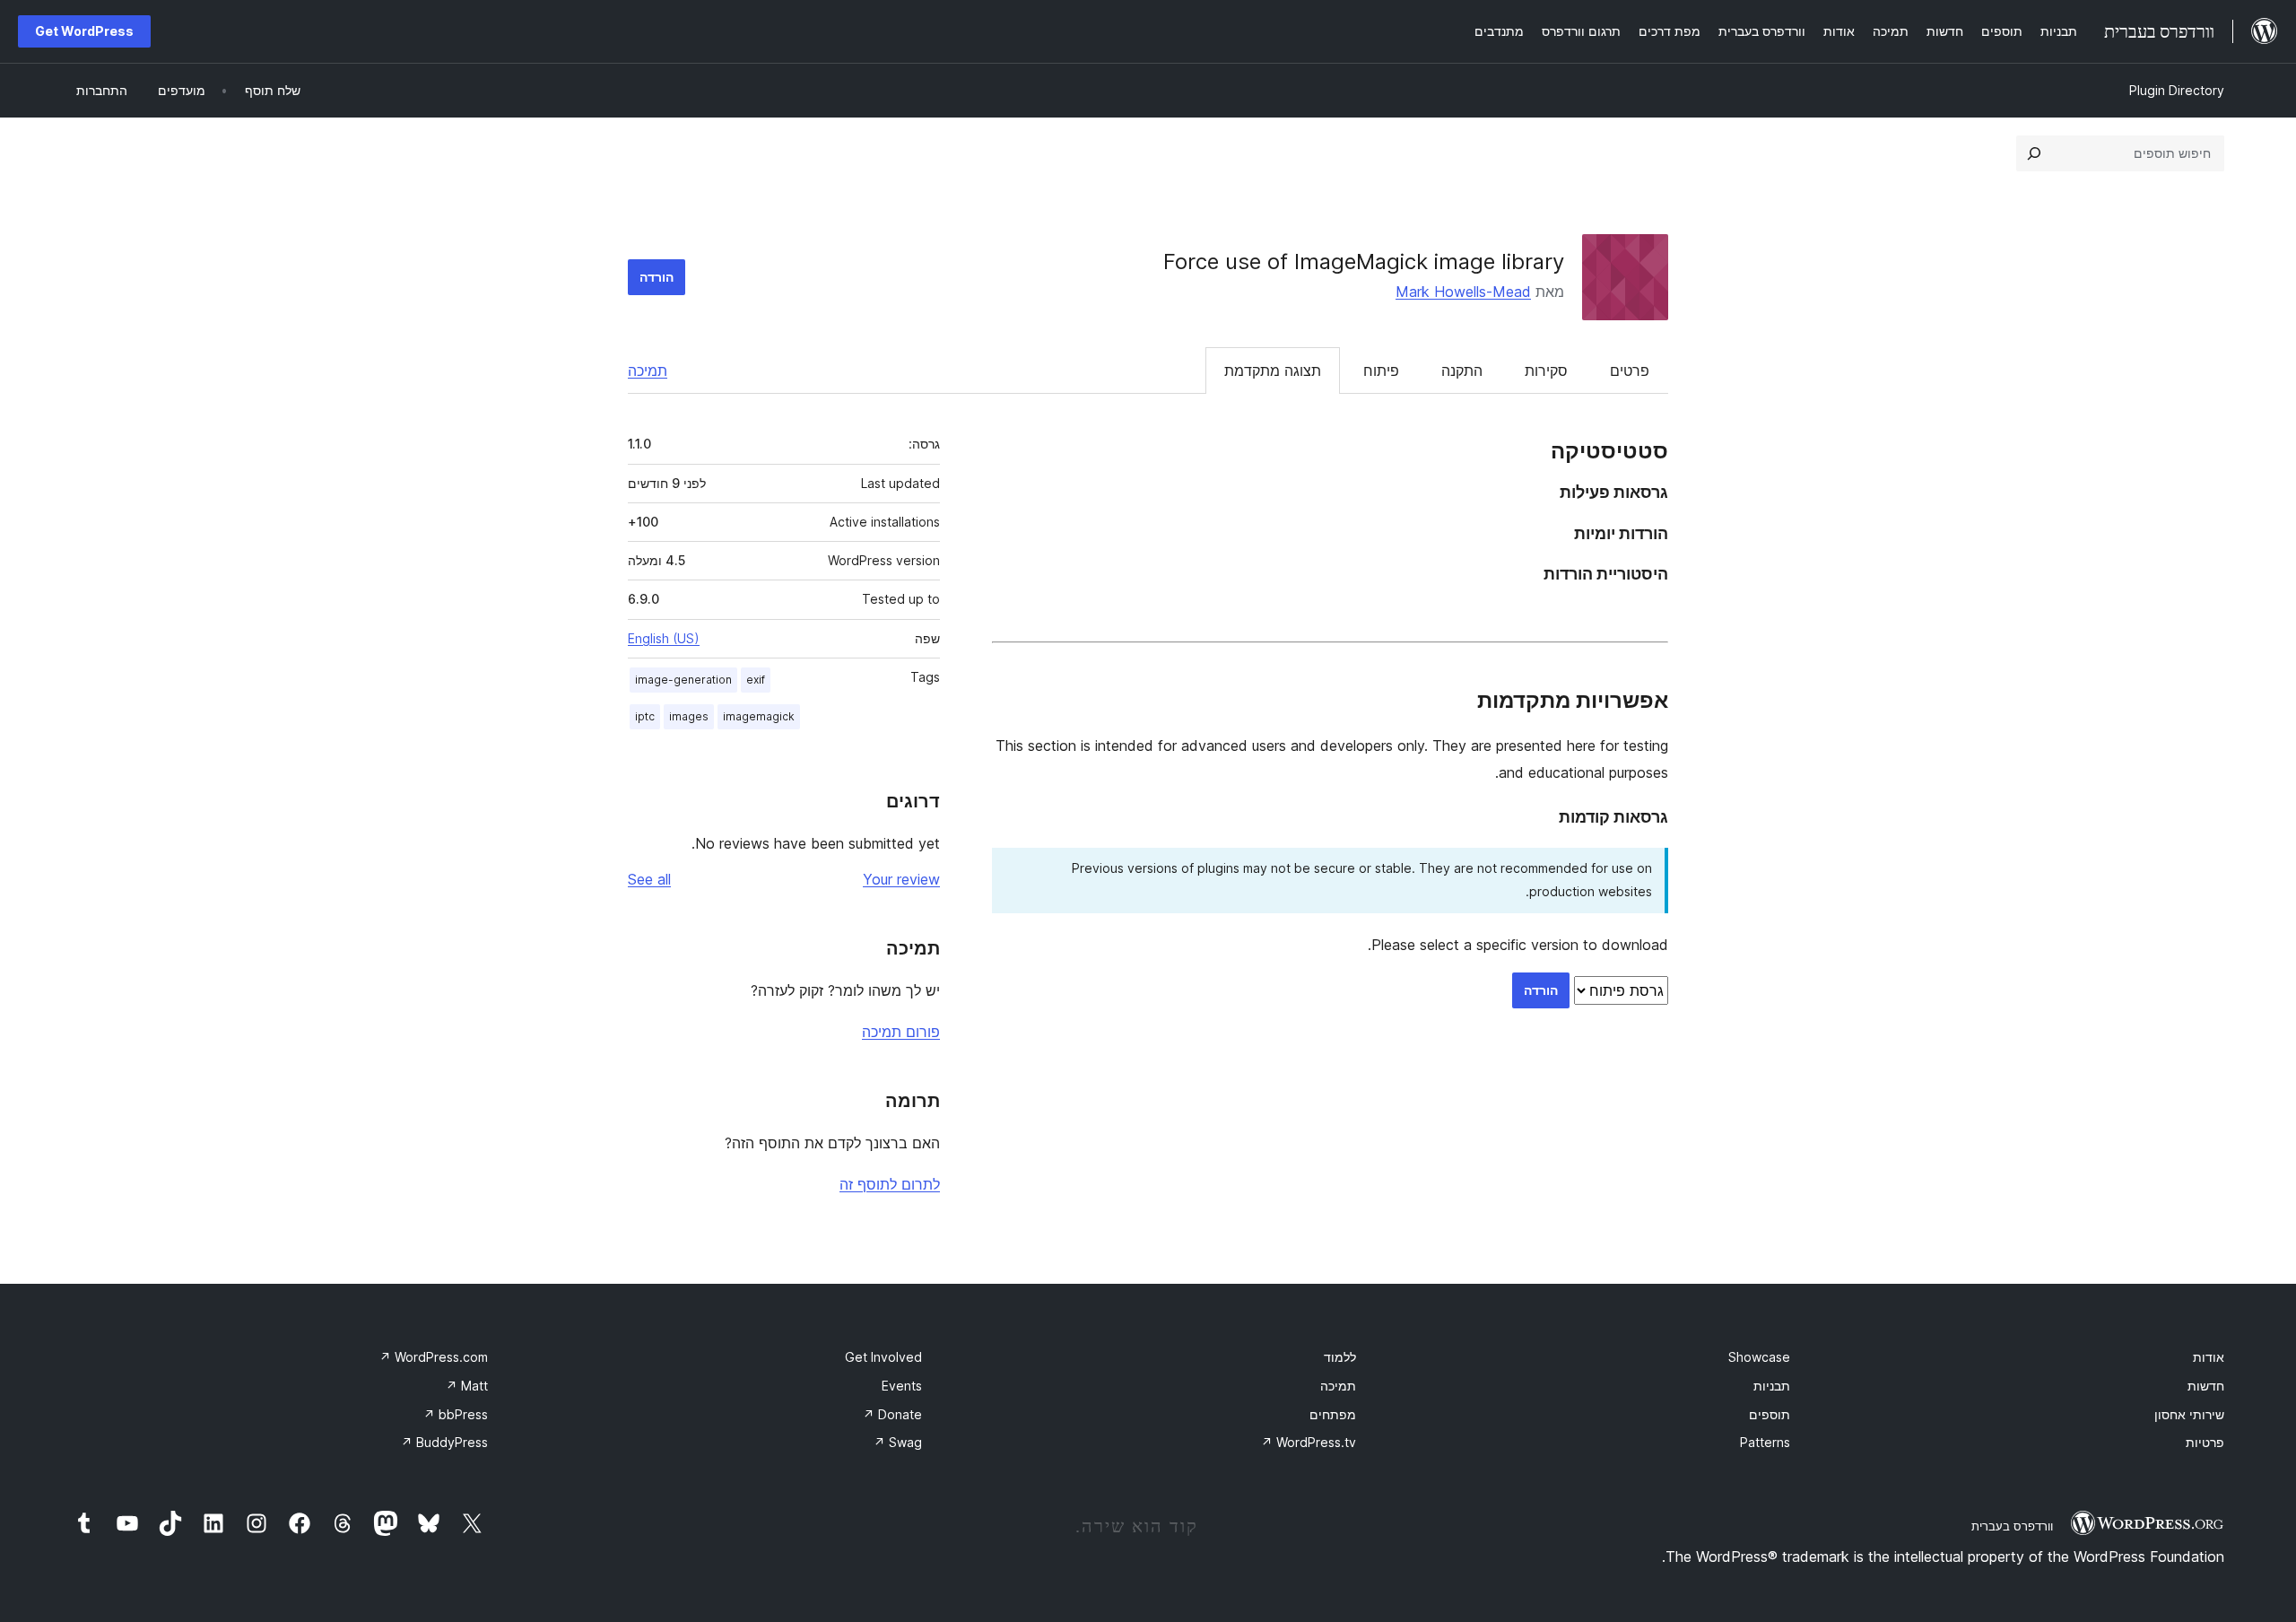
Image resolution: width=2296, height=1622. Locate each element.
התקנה (1462, 371)
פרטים (1630, 371)
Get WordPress (84, 31)
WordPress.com (434, 1357)
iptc (645, 716)
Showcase (1759, 1357)
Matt (467, 1386)
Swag (898, 1442)
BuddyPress (444, 1442)
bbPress (456, 1414)
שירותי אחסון (2189, 1414)
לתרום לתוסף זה (890, 1184)
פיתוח (1381, 371)
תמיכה (648, 371)
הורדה (657, 277)
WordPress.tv (1309, 1442)
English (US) (664, 638)
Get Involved (883, 1357)
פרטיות (2205, 1442)
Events (902, 1386)
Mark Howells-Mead (1463, 292)
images (689, 716)
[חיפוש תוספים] (2034, 153)
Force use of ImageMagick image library (1364, 262)
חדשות (2206, 1386)
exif (756, 680)
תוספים (1770, 1414)
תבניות (1772, 1386)
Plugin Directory (2177, 90)
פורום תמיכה (901, 1032)
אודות (2209, 1357)
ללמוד (1340, 1357)
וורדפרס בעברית (2012, 1526)
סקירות (1546, 371)
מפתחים (1333, 1414)
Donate (892, 1414)
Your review (901, 879)
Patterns (1765, 1442)
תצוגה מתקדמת (1273, 371)
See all (649, 879)
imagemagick (759, 716)
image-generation (683, 680)
